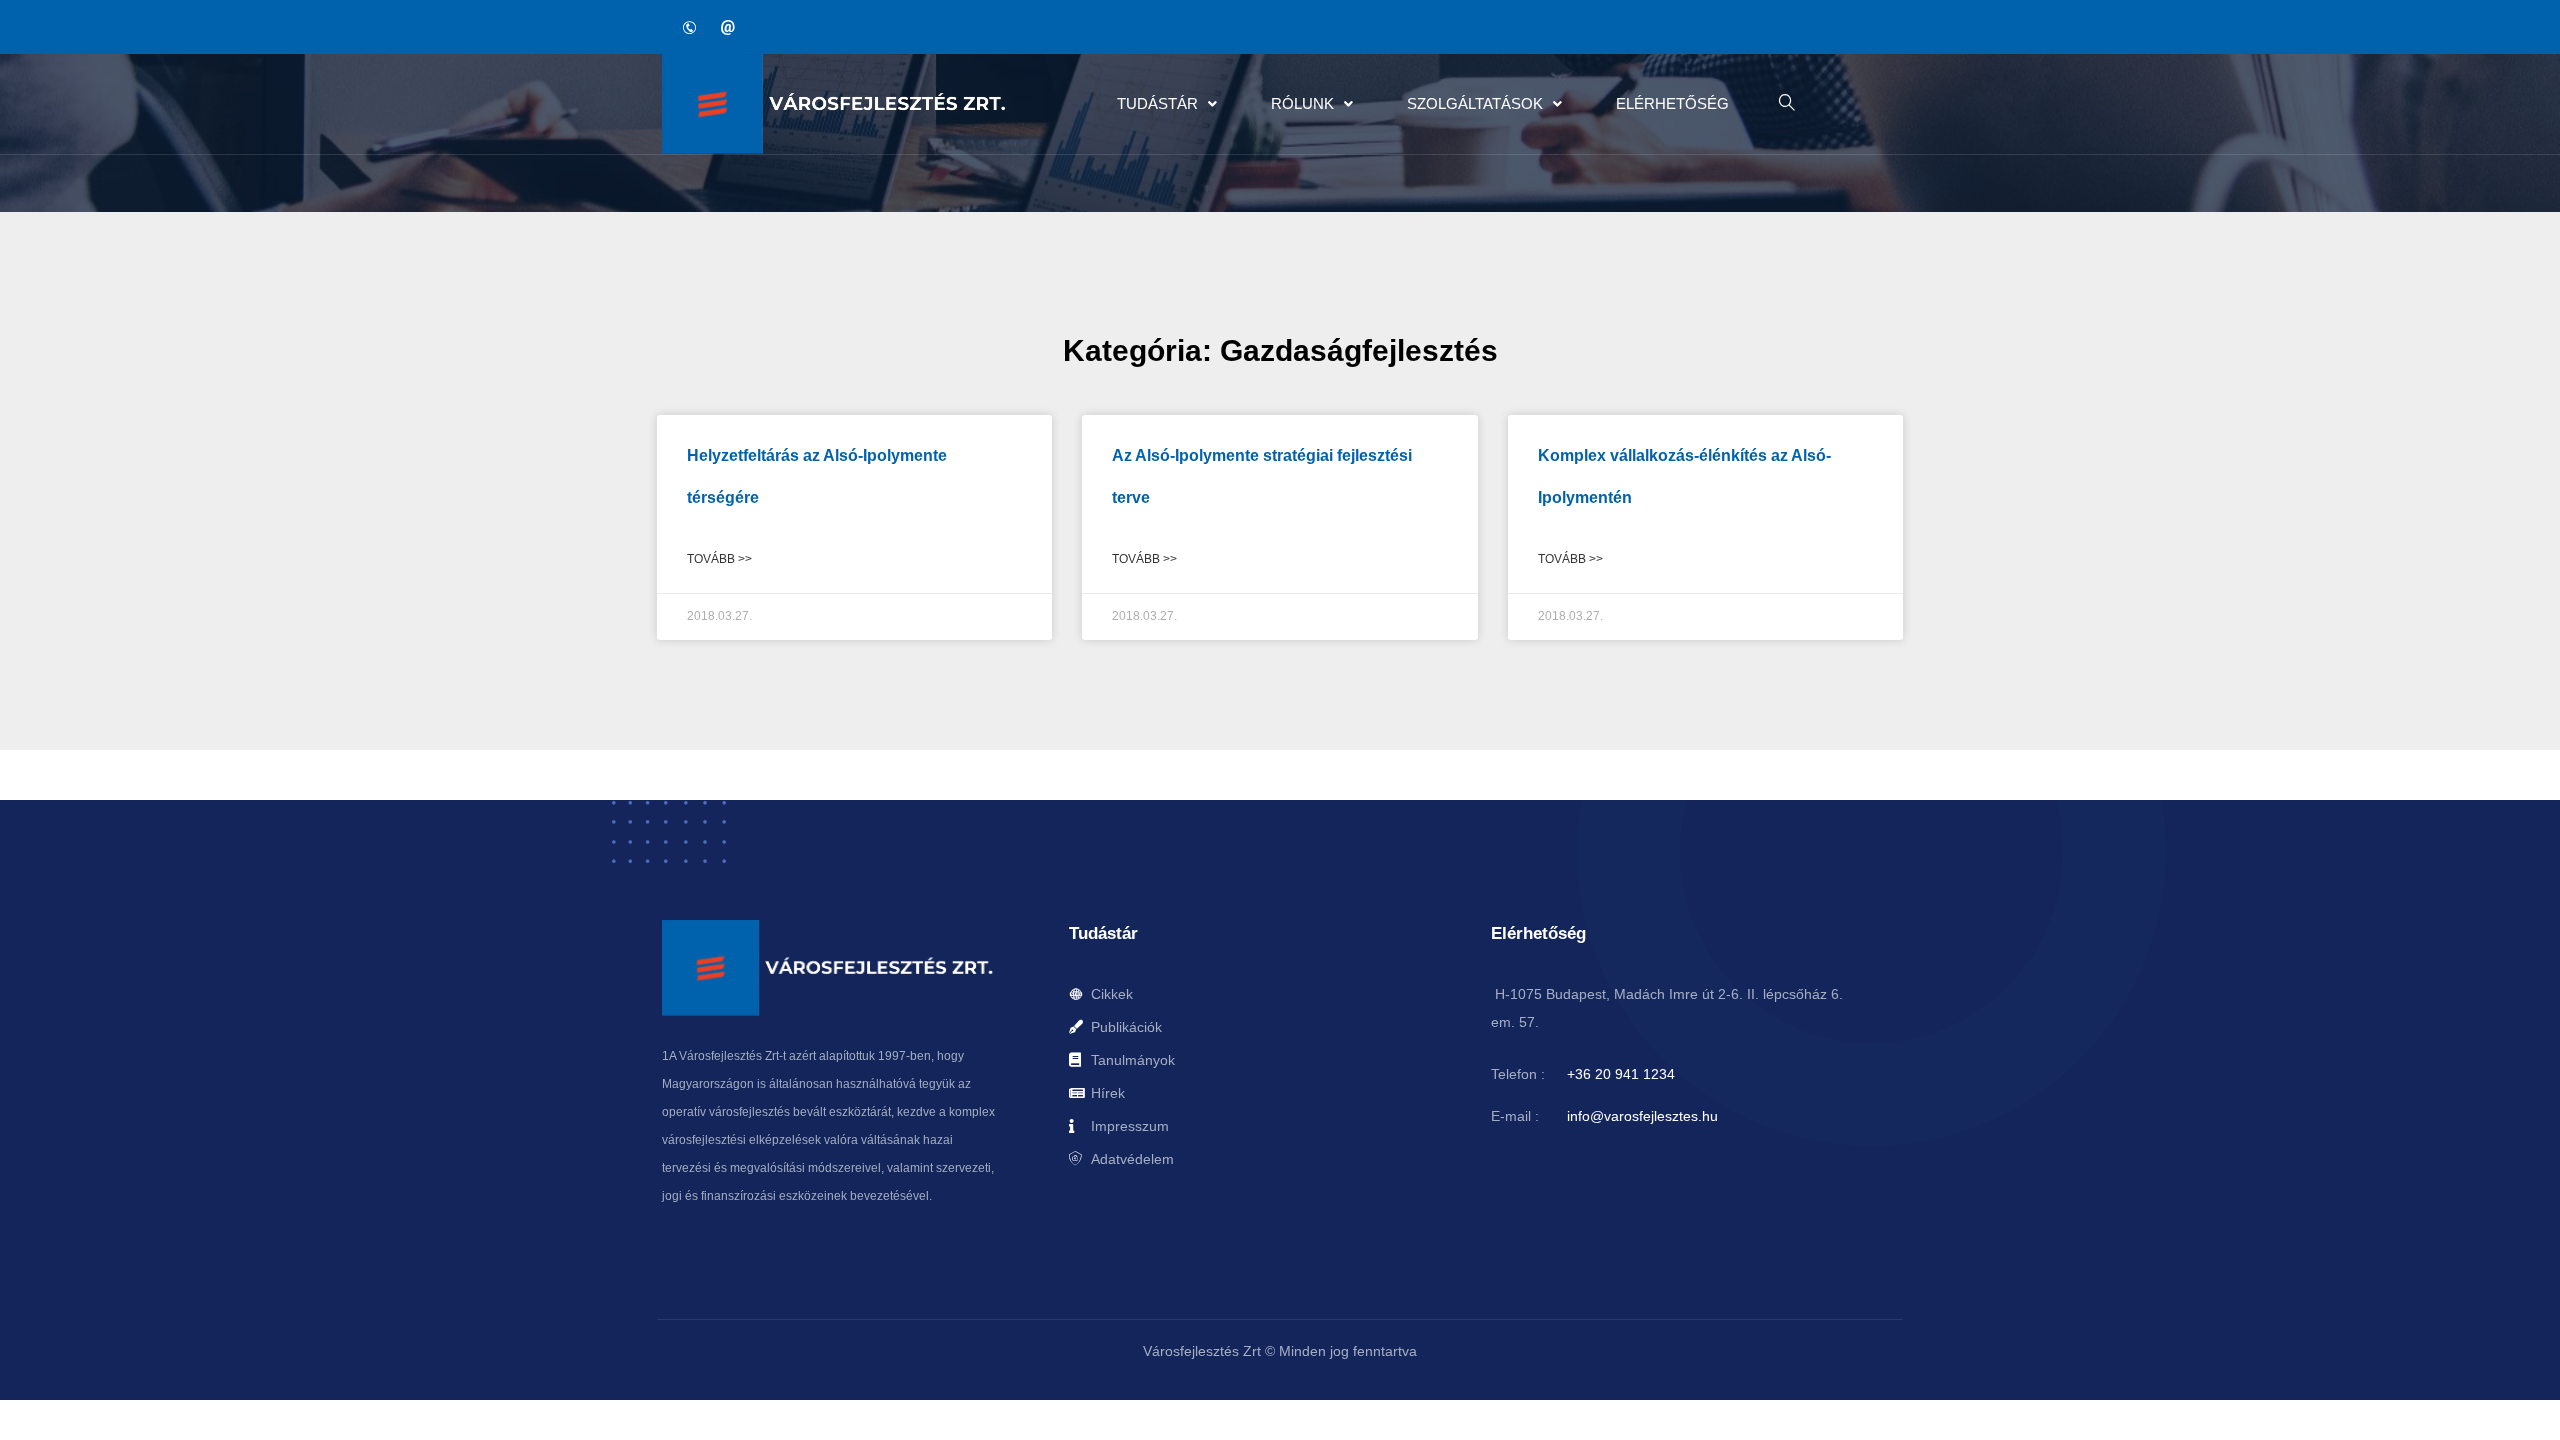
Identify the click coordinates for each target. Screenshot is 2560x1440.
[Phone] (689, 27)
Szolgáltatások (1475, 103)
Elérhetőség (1672, 103)
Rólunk (1302, 103)
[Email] (727, 27)
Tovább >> (719, 559)
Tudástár (1157, 103)
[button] (1167, 104)
